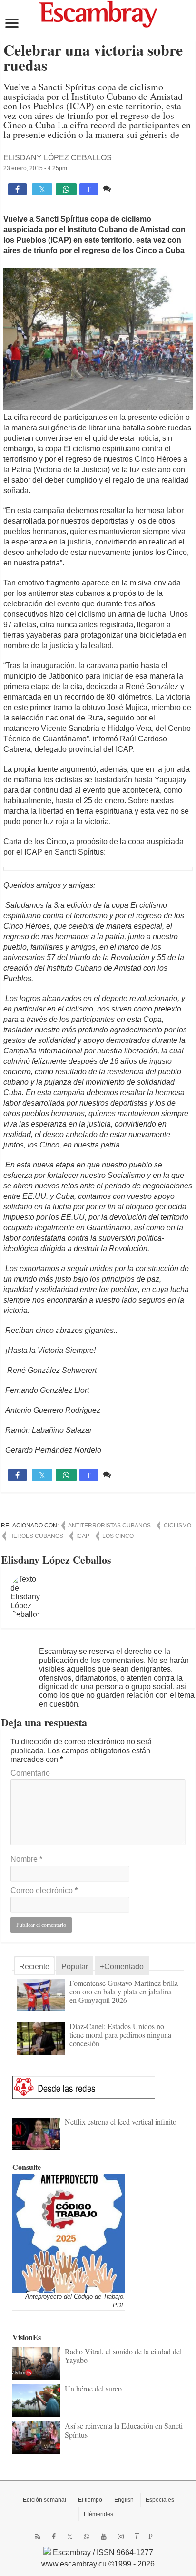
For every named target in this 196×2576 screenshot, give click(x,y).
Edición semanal (44, 2500)
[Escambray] (98, 14)
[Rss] (38, 2537)
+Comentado (122, 1967)
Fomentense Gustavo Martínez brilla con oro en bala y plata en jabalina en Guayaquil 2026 (124, 1991)
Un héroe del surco (93, 2388)
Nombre (26, 1859)
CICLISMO (177, 1526)
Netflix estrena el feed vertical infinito (121, 2122)
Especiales (160, 2500)
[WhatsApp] (87, 2537)
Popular (75, 1967)
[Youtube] (104, 2537)
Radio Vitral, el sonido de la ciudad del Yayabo (123, 2356)
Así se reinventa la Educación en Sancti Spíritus (124, 2430)
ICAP (83, 1536)
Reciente (34, 1967)
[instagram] (121, 2537)
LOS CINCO (118, 1536)
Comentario (30, 1773)
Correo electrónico (44, 1891)
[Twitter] (70, 2537)
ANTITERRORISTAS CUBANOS (109, 1526)
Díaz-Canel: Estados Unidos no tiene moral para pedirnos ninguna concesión (120, 2035)
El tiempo (90, 2500)
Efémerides (98, 2514)
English (124, 2500)
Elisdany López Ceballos (58, 158)
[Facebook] (54, 2537)
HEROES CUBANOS (36, 1536)
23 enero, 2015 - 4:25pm (35, 168)
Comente (129, 189)
